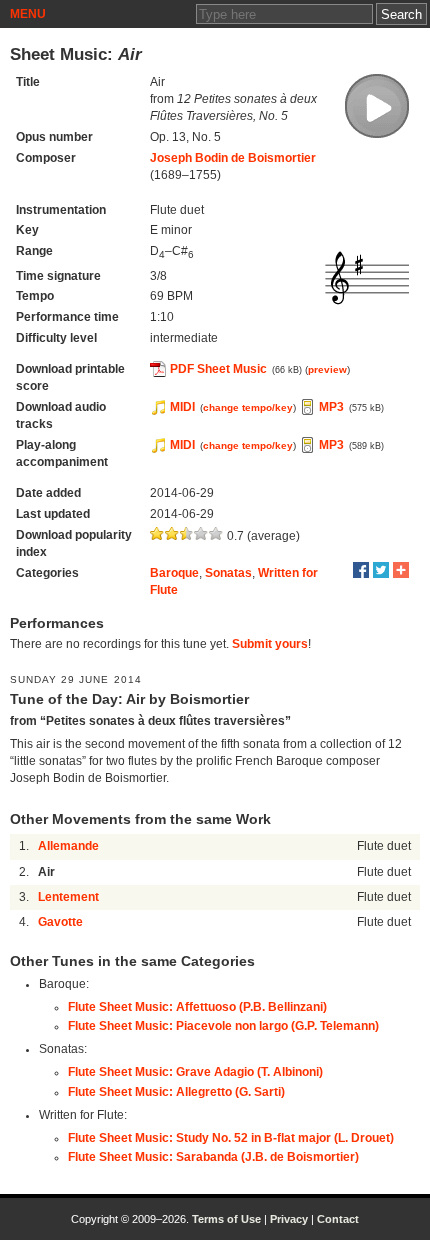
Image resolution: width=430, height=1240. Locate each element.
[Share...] (401, 570)
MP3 (331, 407)
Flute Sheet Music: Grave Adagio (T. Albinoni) (195, 1072)
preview (327, 369)
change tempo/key (248, 407)
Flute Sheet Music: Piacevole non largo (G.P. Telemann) (223, 1026)
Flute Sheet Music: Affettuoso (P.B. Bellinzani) (197, 1007)
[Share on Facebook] (361, 570)
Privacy (289, 1219)
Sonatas (228, 573)
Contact (338, 1219)
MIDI (182, 407)
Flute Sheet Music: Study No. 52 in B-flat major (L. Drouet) (231, 1138)
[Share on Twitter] (381, 570)
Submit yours (270, 644)
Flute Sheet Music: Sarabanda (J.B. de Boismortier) (213, 1157)
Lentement (68, 897)
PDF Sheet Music (218, 369)
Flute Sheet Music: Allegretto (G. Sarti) (176, 1092)
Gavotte (60, 922)
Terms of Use (226, 1219)
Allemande (68, 846)
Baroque (174, 573)
